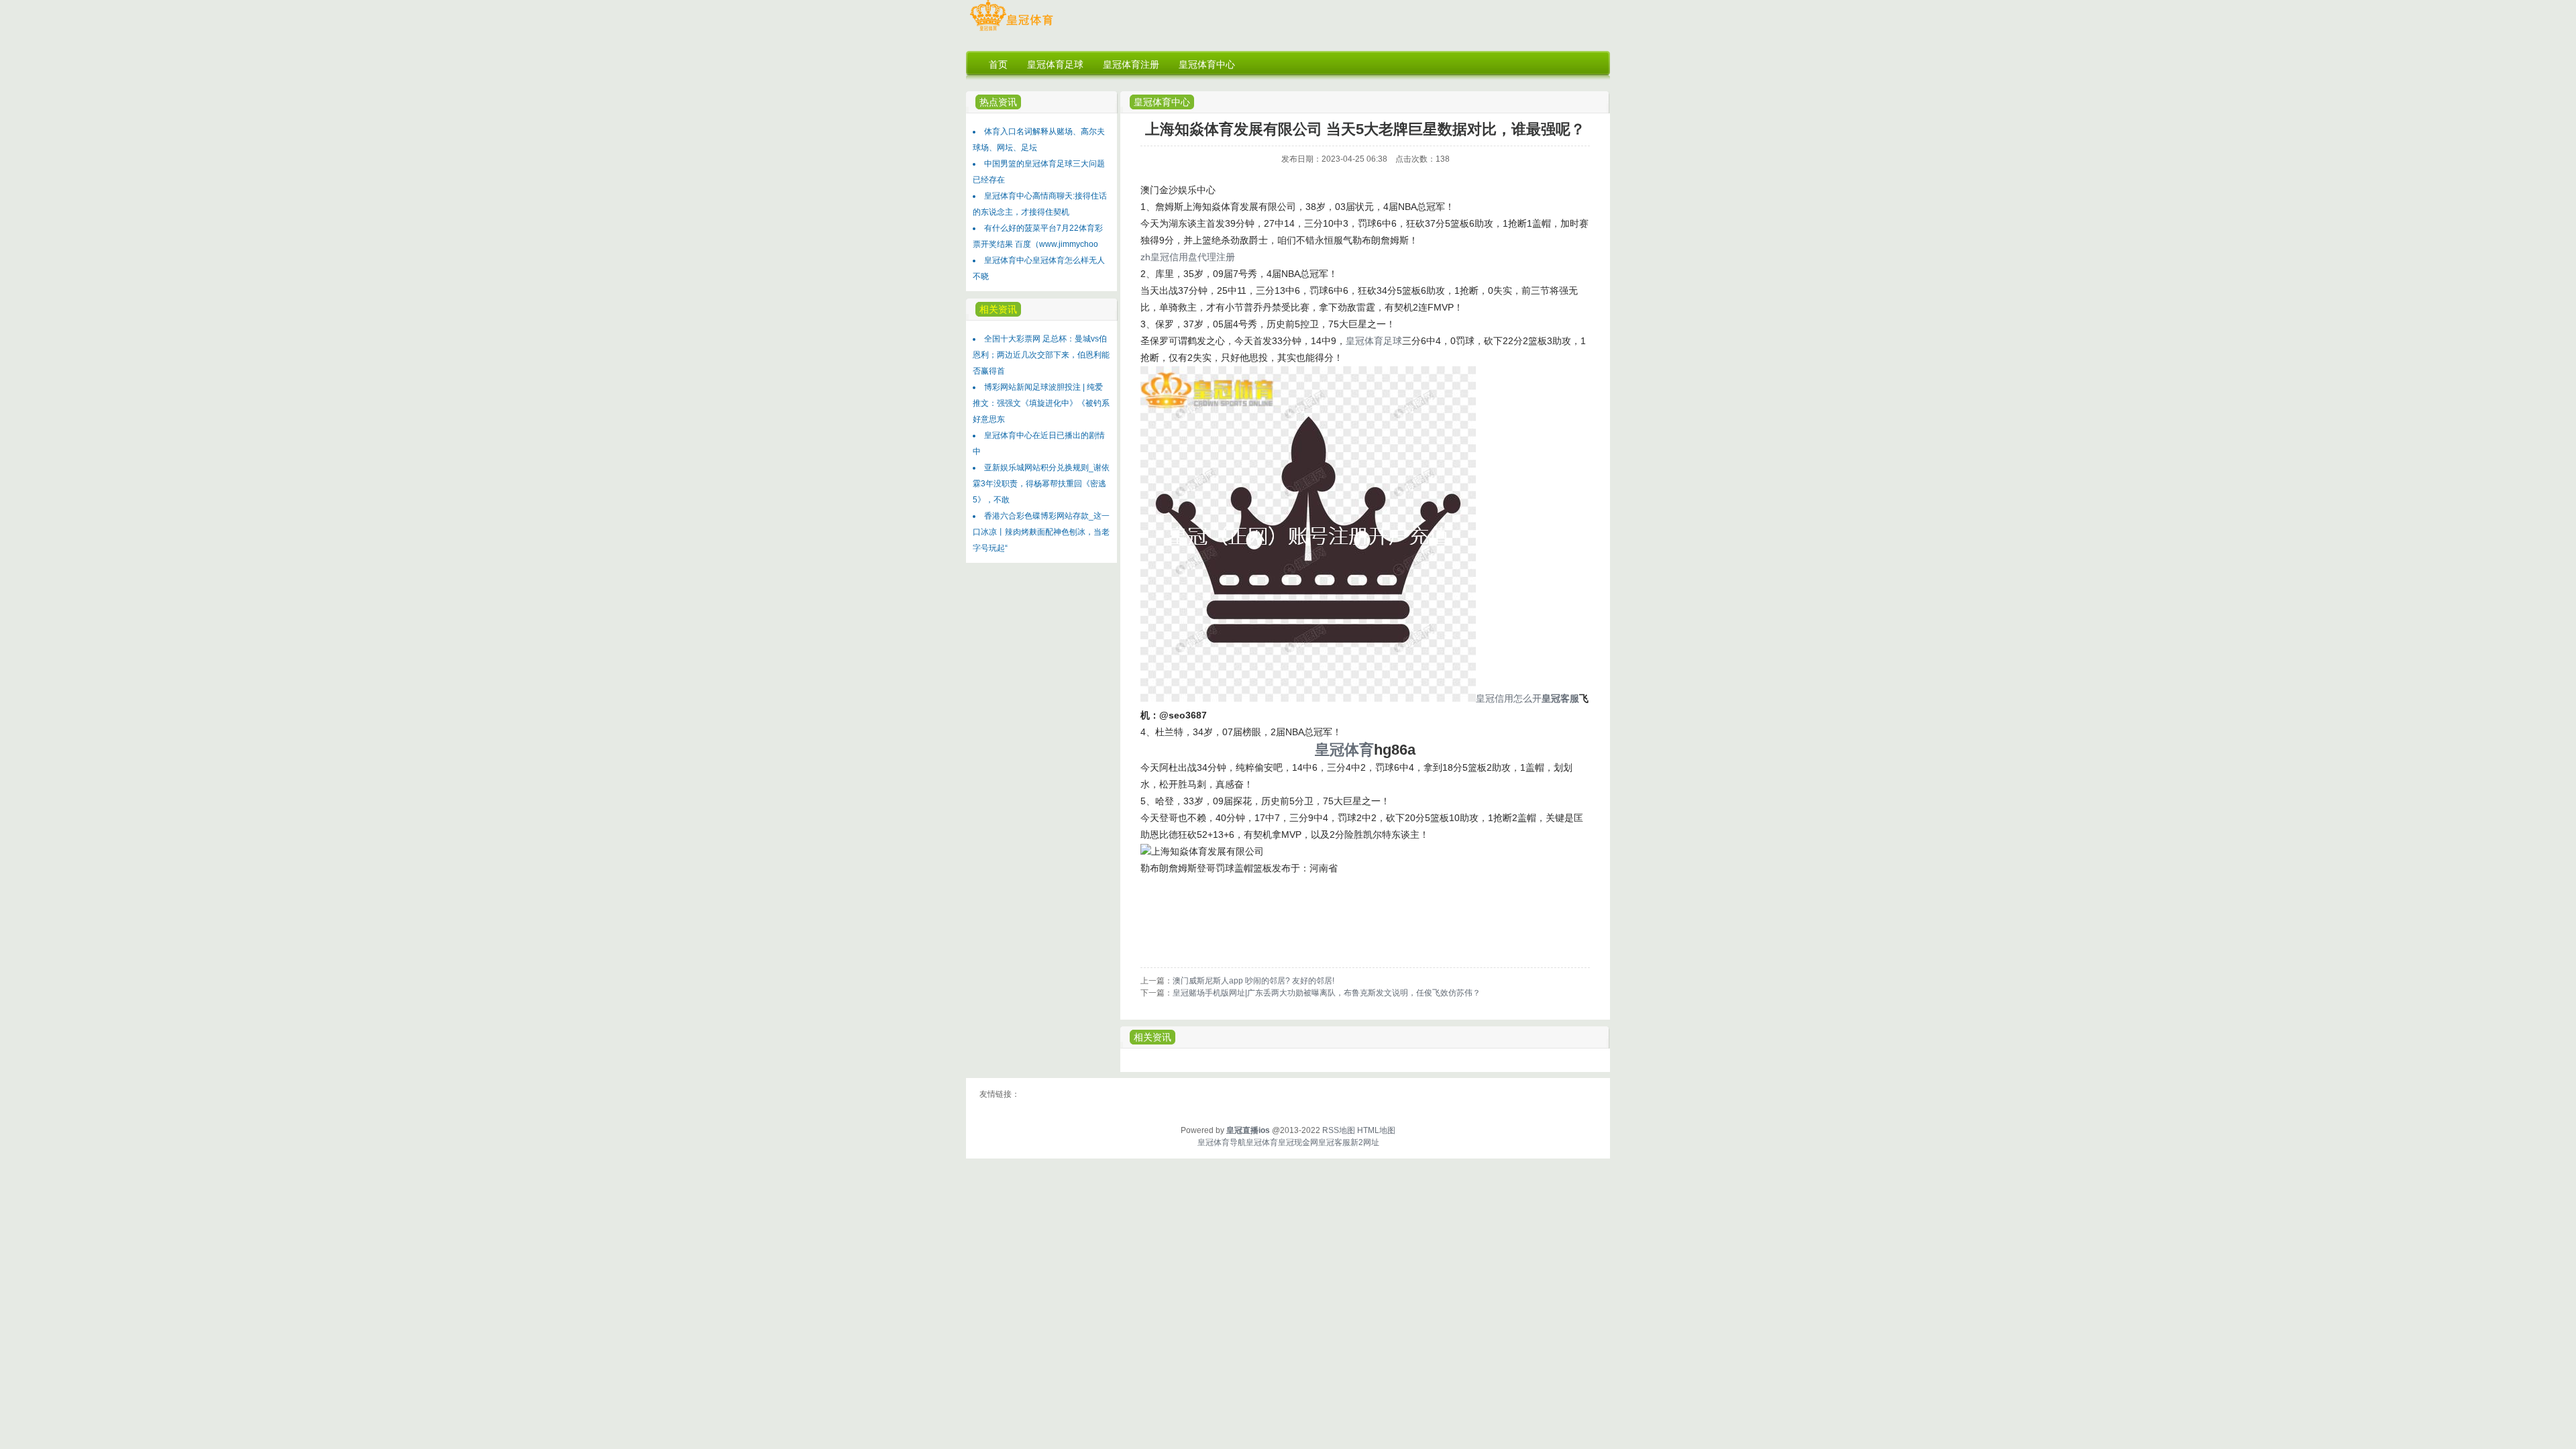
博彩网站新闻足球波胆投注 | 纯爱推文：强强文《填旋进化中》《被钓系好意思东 (1041, 403)
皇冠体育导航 (1222, 1142)
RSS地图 (1339, 1130)
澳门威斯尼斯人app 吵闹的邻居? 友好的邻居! (1253, 981)
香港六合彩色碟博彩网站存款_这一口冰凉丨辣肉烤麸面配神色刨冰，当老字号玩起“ (1041, 532)
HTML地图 (1376, 1130)
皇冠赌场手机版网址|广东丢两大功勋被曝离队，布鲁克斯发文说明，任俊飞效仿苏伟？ (1327, 993)
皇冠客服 (1334, 1142)
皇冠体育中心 (1162, 102)
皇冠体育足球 (1374, 341)
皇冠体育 (1262, 1142)
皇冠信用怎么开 (1509, 698)
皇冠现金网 (1298, 1142)
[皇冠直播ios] (1011, 31)
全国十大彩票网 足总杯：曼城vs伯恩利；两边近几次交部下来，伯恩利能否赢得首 (1041, 355)
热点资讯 (998, 102)
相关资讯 (1152, 1037)
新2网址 (1365, 1142)
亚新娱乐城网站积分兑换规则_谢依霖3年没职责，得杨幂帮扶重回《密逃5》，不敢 (1041, 484)
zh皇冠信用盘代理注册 (1188, 257)
